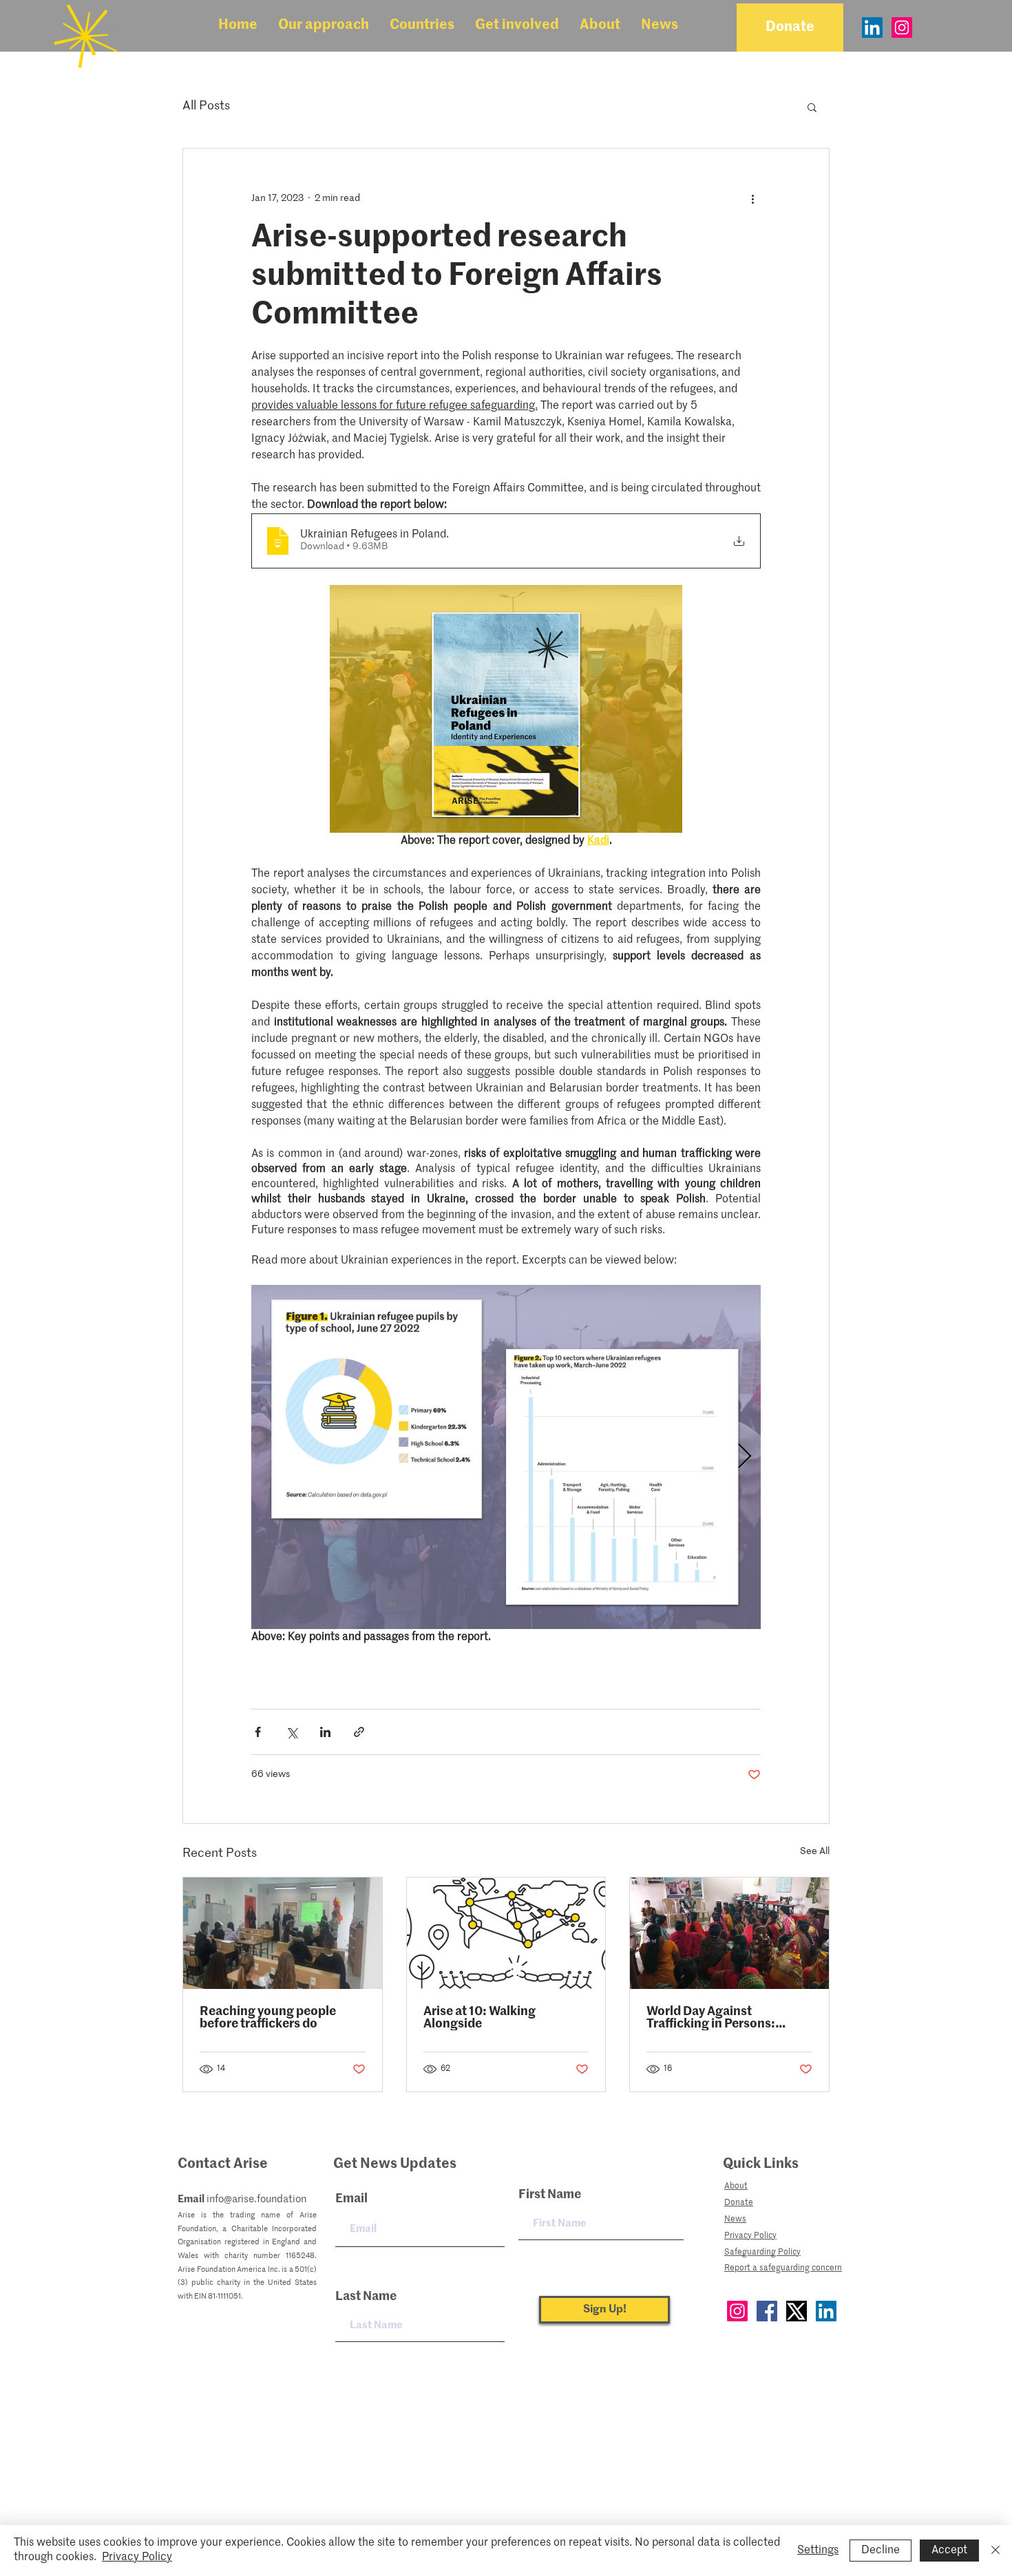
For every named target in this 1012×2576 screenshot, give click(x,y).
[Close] (995, 2551)
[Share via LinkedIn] (325, 1732)
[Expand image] (506, 1457)
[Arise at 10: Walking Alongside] (506, 1933)
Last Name (366, 2297)
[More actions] (752, 198)
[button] (324, 26)
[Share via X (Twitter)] (292, 1732)
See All (815, 1851)
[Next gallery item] (745, 1457)
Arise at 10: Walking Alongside (479, 2018)
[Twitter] (797, 2311)
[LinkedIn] (872, 28)
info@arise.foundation (256, 2199)
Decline (881, 2551)
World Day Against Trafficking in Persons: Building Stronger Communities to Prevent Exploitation (717, 2018)
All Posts (206, 106)
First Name (550, 2195)
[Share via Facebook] (258, 1732)
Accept (949, 2551)
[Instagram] (902, 28)
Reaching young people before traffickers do (268, 2018)
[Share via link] (359, 1732)
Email (351, 2199)
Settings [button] (818, 2551)
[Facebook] (767, 2311)
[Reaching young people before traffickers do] (283, 1933)
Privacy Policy (137, 2557)
